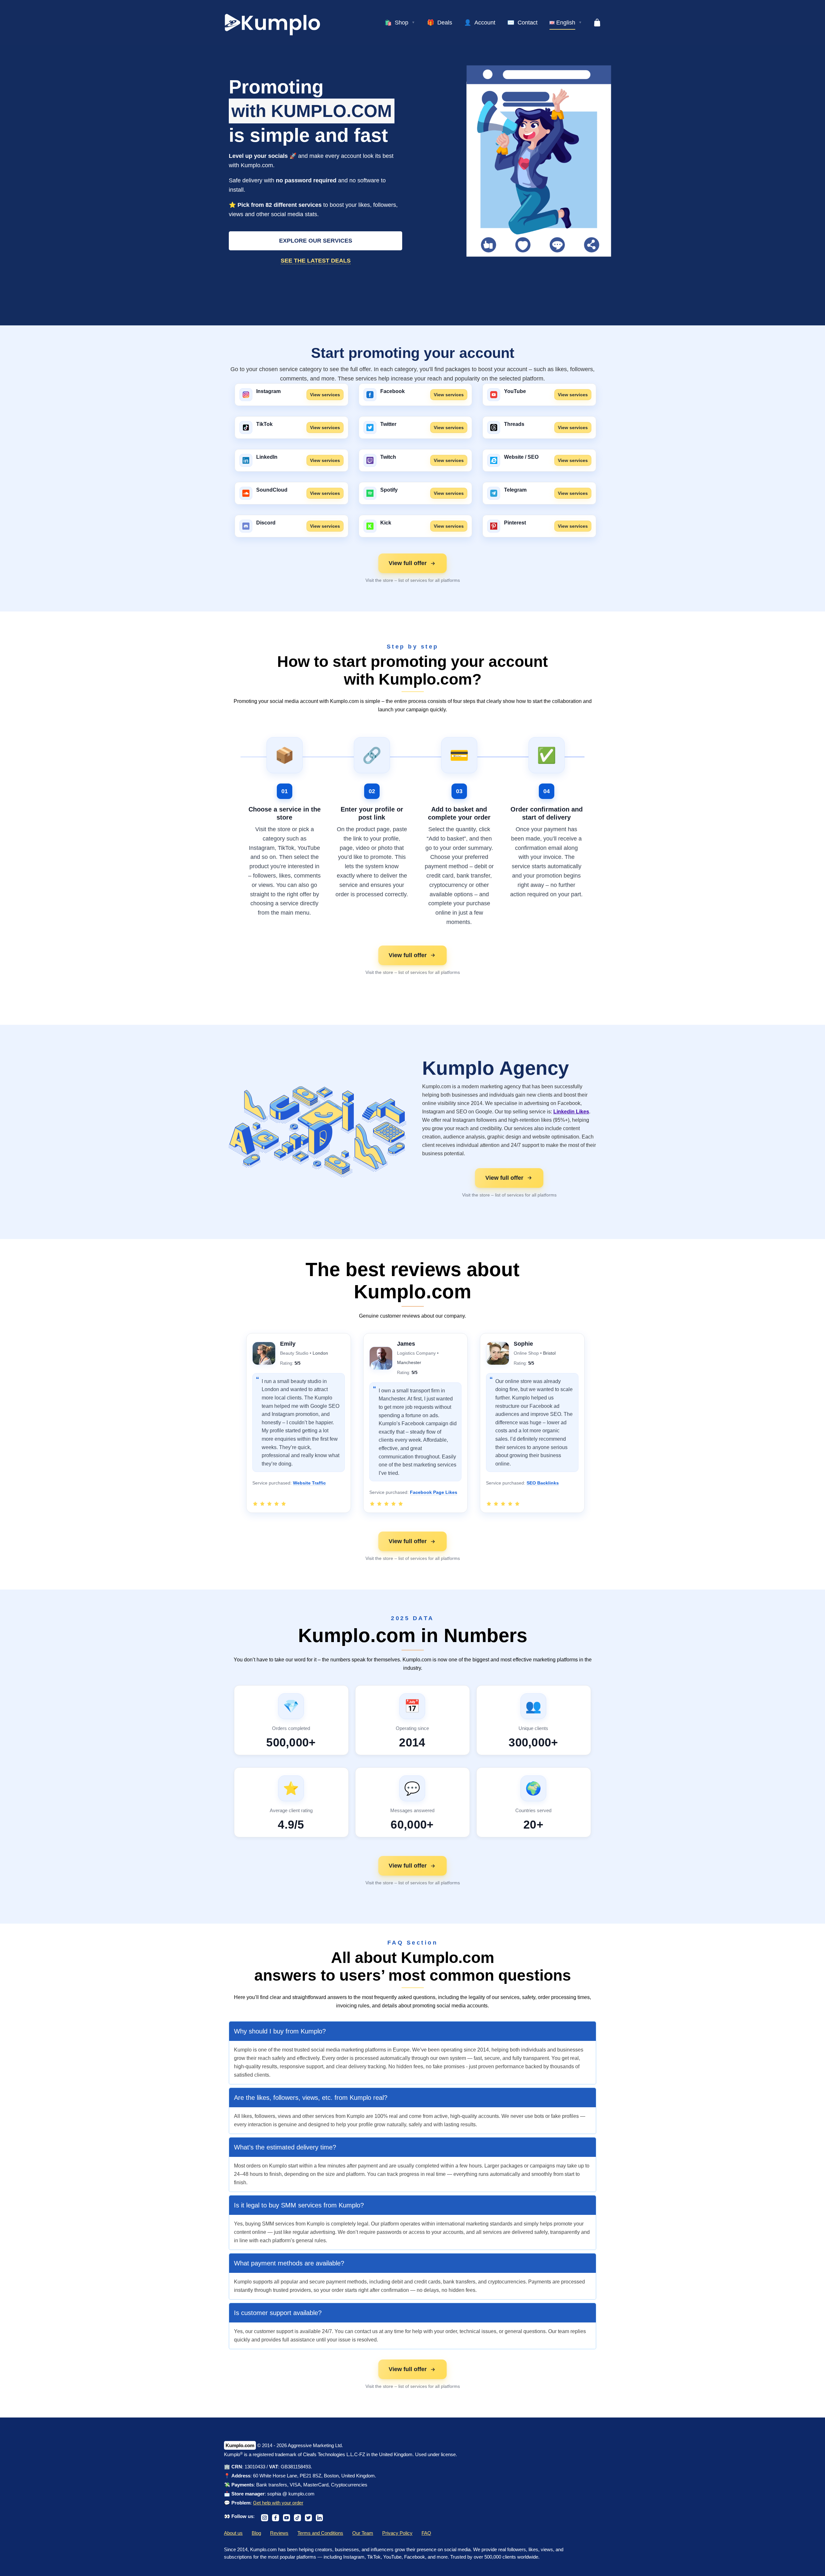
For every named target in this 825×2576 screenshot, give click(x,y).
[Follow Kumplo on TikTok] (297, 2516)
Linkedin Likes (571, 1112)
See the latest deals (316, 261)
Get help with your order (278, 2503)
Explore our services (316, 241)
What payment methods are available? (289, 2263)
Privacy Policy (397, 2533)
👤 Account (480, 23)
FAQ (426, 2533)
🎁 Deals (440, 23)
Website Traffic (309, 1483)
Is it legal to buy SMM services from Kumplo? (299, 2205)
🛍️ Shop (396, 23)
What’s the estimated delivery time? (285, 2147)
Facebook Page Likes (434, 1492)
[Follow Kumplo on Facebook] (276, 2516)
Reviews (279, 2533)
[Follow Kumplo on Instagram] (265, 2516)
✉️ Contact (522, 23)
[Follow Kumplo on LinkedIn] (319, 2516)
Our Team (363, 2533)
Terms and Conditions (320, 2533)
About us (233, 2533)
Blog (256, 2533)
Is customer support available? (278, 2313)
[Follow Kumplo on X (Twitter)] (308, 2516)
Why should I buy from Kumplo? (280, 2031)
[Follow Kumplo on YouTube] (286, 2516)
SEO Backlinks (543, 1483)
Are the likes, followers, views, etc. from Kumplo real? (311, 2098)
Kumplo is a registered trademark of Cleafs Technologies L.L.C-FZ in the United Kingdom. (320, 2454)
